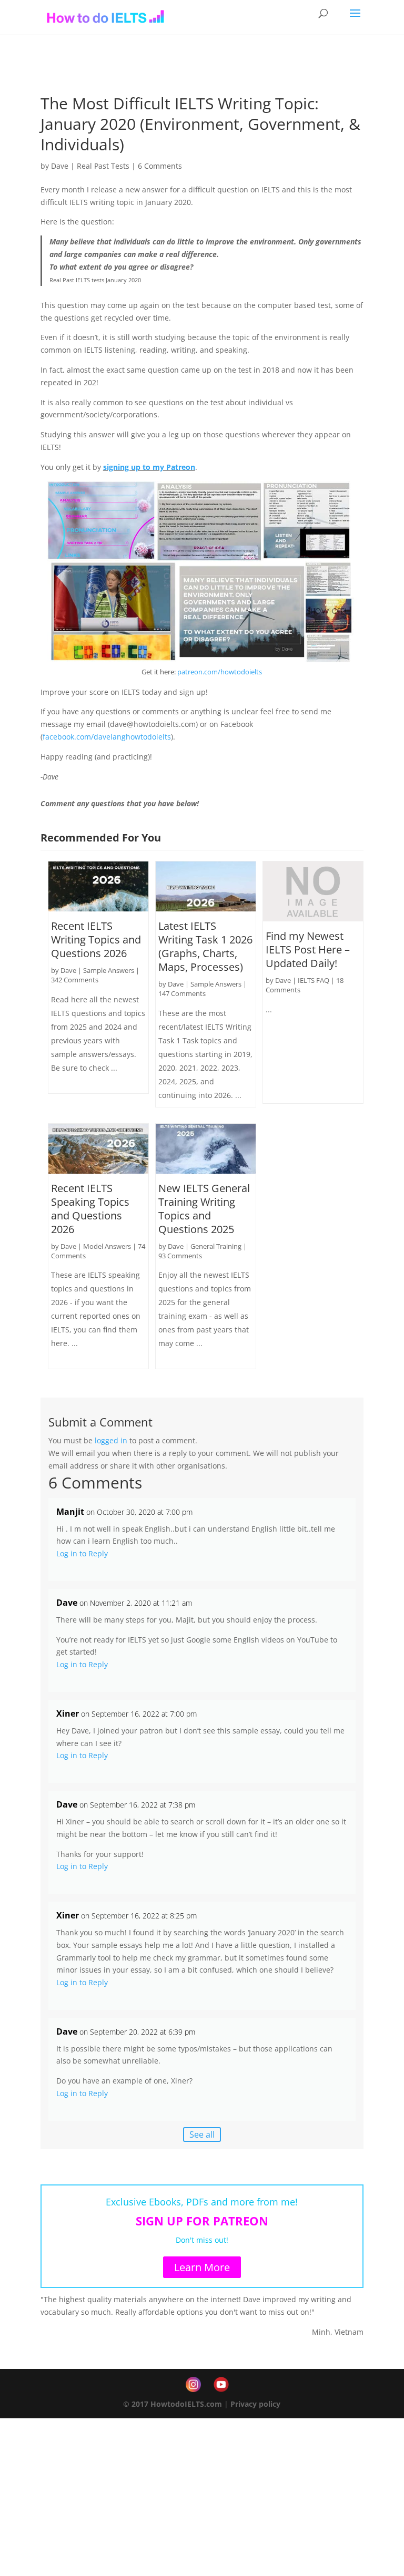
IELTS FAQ (314, 980)
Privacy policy (255, 2404)
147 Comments (182, 993)
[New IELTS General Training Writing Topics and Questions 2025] (206, 1149)
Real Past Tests (103, 166)
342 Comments (75, 980)
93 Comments (180, 1256)
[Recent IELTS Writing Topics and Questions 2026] (98, 886)
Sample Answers (109, 970)
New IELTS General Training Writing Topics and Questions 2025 (204, 1209)
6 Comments (160, 166)
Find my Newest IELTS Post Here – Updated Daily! (308, 950)
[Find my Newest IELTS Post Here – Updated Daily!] (313, 891)
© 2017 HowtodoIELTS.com (173, 2404)
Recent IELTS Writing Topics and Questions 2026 (96, 940)
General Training (216, 1246)
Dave (60, 166)
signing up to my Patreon (149, 467)
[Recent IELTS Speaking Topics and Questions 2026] (98, 1149)
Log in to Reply (82, 1553)
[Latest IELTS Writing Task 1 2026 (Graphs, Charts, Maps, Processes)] (206, 886)
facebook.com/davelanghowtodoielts (107, 737)
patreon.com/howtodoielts (220, 672)
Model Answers (107, 1246)
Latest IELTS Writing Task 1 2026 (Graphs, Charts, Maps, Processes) (205, 946)
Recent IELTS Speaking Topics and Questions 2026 (90, 1209)
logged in (111, 1440)
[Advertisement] (202, 2497)
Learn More (202, 2267)
